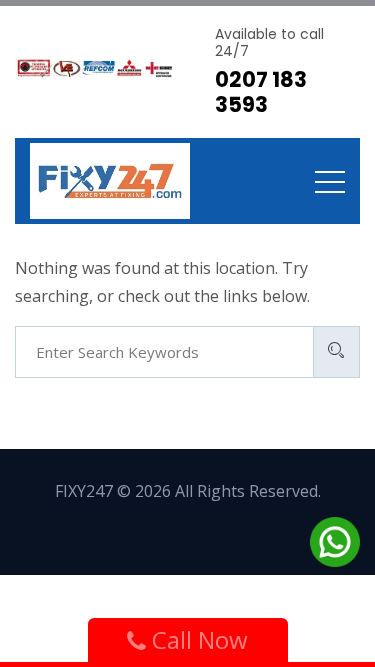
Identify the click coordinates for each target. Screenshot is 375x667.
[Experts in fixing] (110, 181)
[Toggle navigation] (330, 181)
